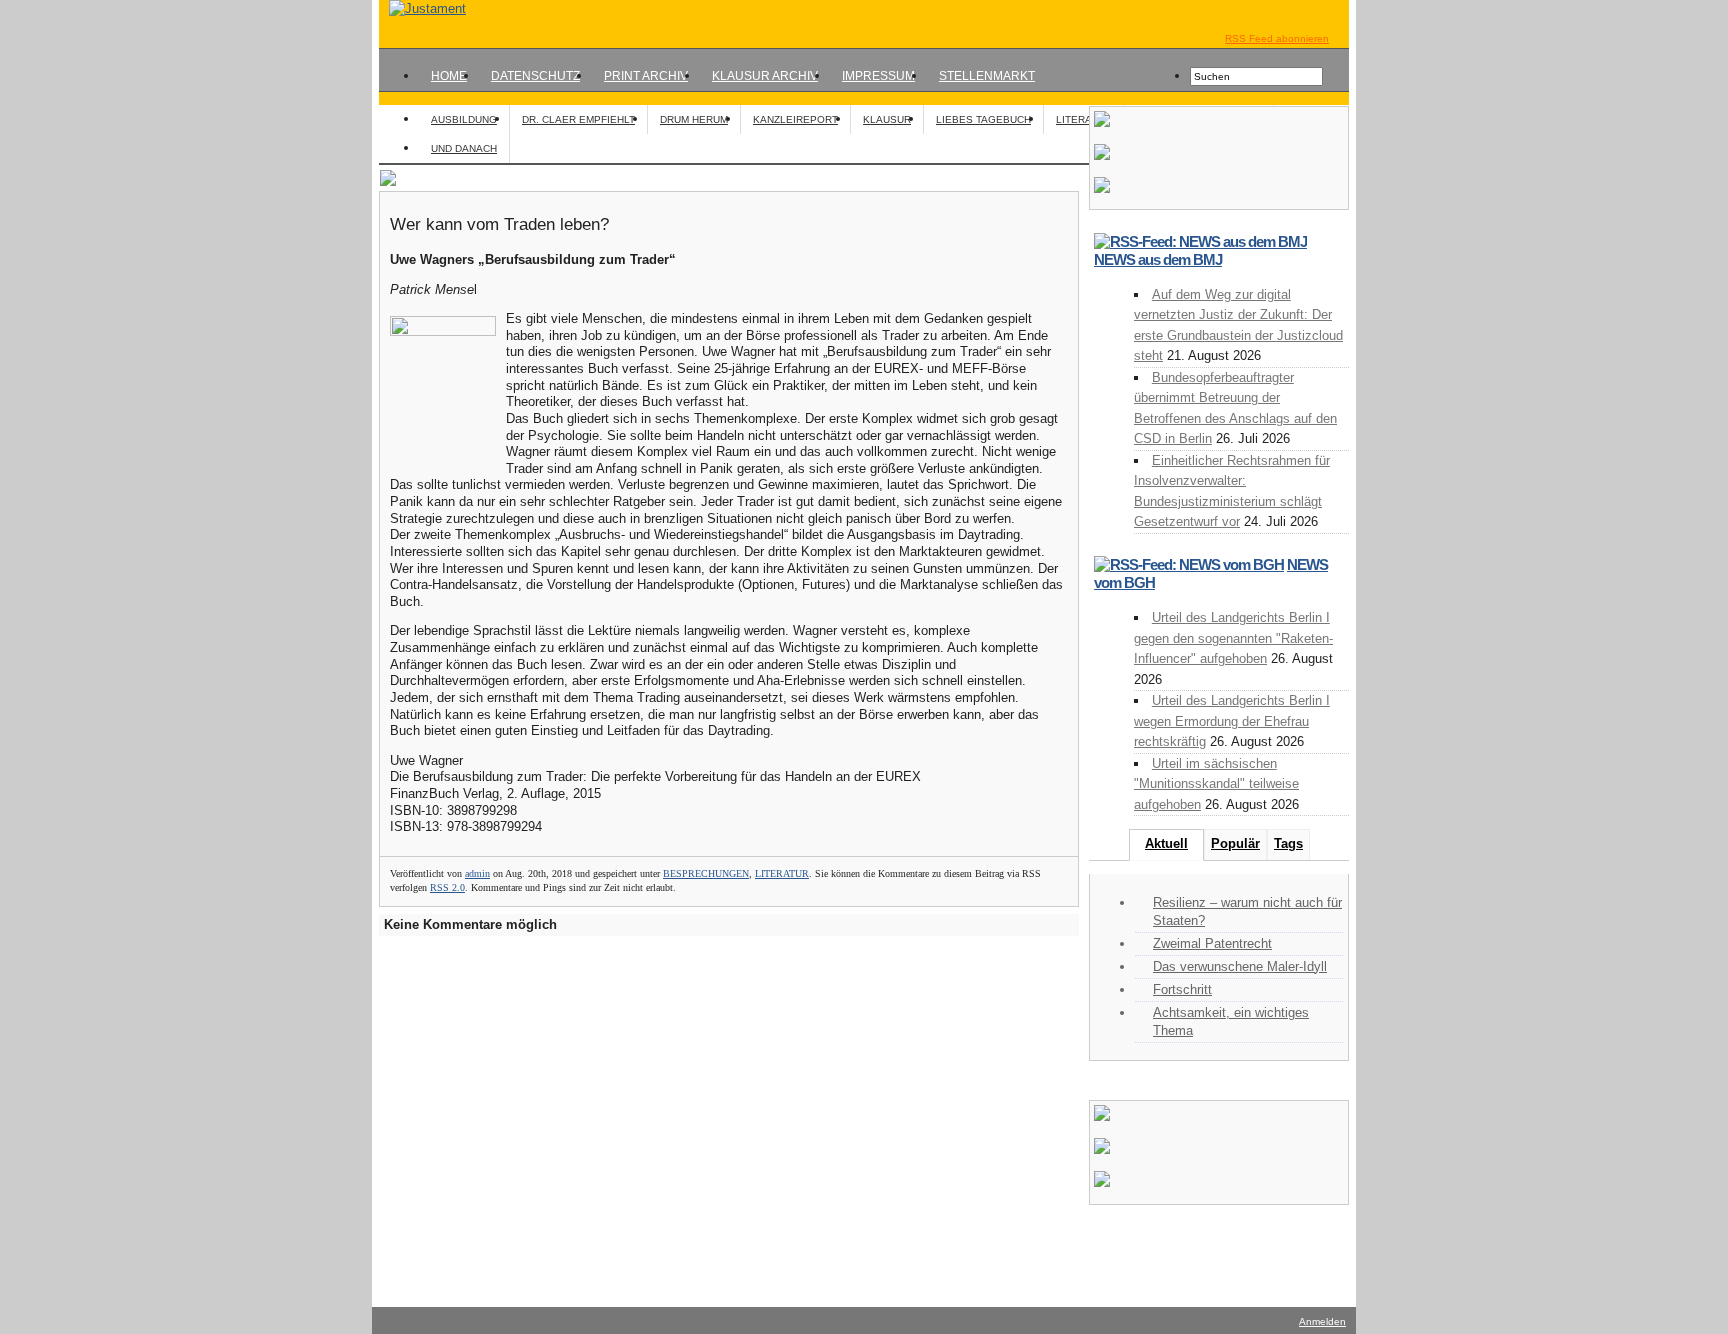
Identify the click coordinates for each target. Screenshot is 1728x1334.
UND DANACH (464, 148)
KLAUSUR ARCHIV (765, 76)
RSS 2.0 (447, 887)
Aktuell (1166, 843)
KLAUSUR (887, 119)
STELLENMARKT (987, 76)
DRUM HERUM (694, 119)
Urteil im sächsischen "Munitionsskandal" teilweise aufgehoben (1216, 784)
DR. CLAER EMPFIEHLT (578, 119)
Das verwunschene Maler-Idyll (1240, 966)
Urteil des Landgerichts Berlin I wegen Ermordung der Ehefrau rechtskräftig (1232, 721)
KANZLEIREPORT (795, 119)
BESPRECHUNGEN (706, 873)
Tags (1288, 843)
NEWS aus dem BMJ (1158, 259)
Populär (1235, 843)
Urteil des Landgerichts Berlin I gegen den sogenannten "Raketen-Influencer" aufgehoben (1233, 638)
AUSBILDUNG (464, 119)
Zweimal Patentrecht (1212, 943)
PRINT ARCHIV (646, 76)
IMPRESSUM (878, 76)
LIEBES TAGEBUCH (983, 119)
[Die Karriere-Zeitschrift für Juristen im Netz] (422, 8)
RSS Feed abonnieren (1277, 38)
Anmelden (1322, 1321)
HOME (449, 76)
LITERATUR (1083, 119)
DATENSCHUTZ (535, 76)
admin (477, 873)
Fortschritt (1182, 989)
